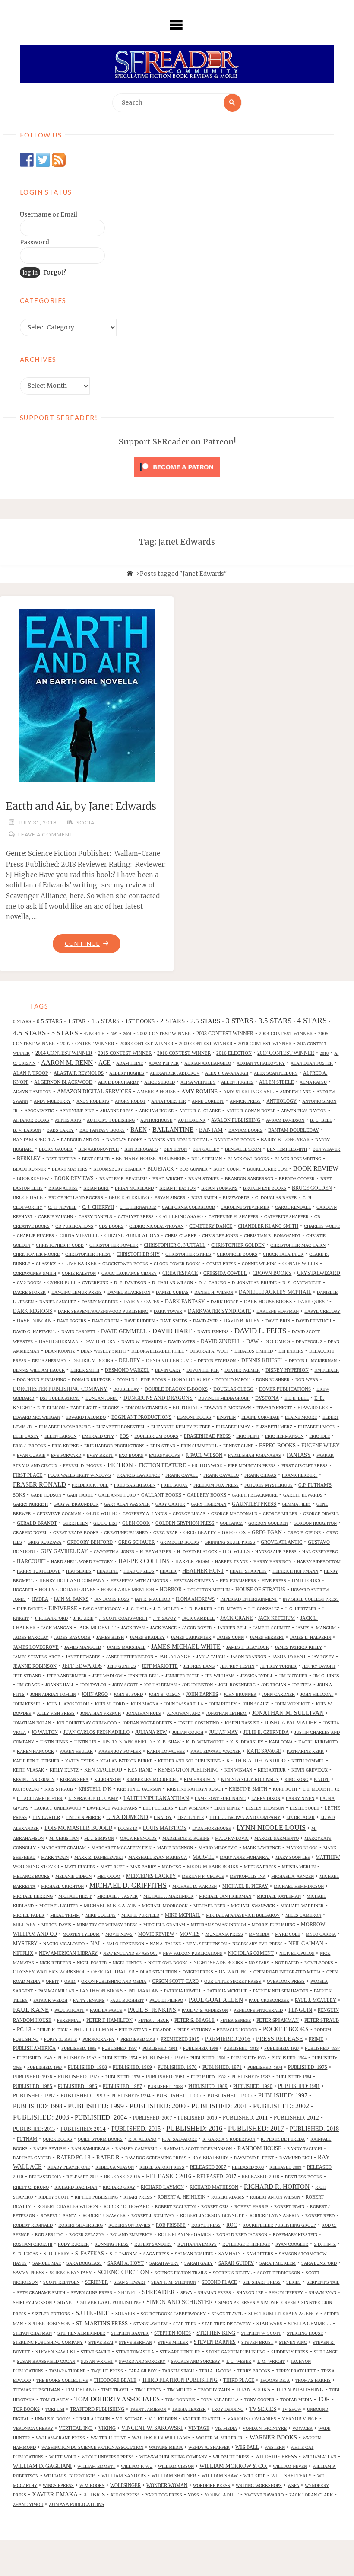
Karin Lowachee (166, 1751)
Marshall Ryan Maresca (158, 1857)
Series (294, 2282)
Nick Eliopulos (297, 1953)
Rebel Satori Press (162, 2167)
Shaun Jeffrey (286, 2293)
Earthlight (84, 1408)
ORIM (70, 1981)
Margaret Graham (64, 1848)
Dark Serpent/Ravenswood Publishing (103, 1311)
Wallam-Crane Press (60, 2438)
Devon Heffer (203, 1370)
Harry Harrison (272, 1562)
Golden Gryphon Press (185, 1523)
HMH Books (306, 1580)
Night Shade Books (218, 1963)
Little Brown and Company (245, 1817)
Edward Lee (313, 1408)
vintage (199, 2428)
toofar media (296, 2400)
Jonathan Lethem (226, 1713)
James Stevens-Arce (36, 1657)
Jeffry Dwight (319, 1666)
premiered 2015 (180, 2039)
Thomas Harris (313, 2380)
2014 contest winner (64, 1053)
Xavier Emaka (55, 2495)
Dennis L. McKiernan (313, 1361)
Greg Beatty (200, 1532)
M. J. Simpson (99, 1838)
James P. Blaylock (248, 1647)
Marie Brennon (175, 1848)
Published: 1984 (294, 2077)
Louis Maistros (165, 1828)
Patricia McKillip (227, 1991)
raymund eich (296, 2158)
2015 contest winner (125, 1053)
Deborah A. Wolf (209, 1351)
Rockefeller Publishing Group (279, 2225)
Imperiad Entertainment (249, 1599)
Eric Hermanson (284, 1436)
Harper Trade (231, 1562)
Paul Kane (31, 2010)
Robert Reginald (33, 2225)
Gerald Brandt (37, 1523)
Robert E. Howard (126, 2206)
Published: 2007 (153, 2118)
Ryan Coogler (292, 2244)
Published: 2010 (198, 2118)
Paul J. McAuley (316, 2000)
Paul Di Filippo (166, 2000)
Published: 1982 (208, 2077)
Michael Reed (209, 1906)
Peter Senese (235, 2020)
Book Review (316, 1168)
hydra (40, 1599)
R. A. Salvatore (179, 2139)
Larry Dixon (266, 1799)
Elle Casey (26, 1436)
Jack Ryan (133, 1628)
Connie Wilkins (259, 1264)
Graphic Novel (30, 1533)
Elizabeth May (233, 1427)
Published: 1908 (201, 2048)
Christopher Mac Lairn (298, 1245)
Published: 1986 (77, 2086)
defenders (291, 1351)
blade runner (30, 1169)
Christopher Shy (138, 1254)
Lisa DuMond (127, 1817)
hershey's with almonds (139, 1581)
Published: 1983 (251, 2077)
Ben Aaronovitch (98, 1149)
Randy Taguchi (305, 2149)
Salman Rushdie (194, 2254)
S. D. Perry (57, 2254)
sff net (127, 2292)
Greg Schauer (136, 1542)
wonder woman (167, 2485)
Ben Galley (206, 1149)
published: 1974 (265, 2067)
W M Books (92, 2485)
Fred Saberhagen (135, 1485)
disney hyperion (287, 1370)
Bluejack (161, 1169)
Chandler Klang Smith (268, 1226)
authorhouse (156, 1120)
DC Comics (277, 1341)
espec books (277, 1445)
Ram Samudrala (90, 2149)
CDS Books (111, 1226)
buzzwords (236, 1198)
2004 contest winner (286, 1034)
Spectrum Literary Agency (283, 2314)
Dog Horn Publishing (41, 1380)
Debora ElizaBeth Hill (158, 1351)
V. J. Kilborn (163, 2419)
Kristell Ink (95, 1789)
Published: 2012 (296, 2118)
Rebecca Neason (115, 2167)
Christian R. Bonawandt (272, 1236)
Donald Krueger (91, 1380)
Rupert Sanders (153, 2244)
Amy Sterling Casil (249, 1092)
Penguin (300, 2010)
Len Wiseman (194, 1808)
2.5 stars (205, 1021)
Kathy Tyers (80, 1761)
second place (219, 2282)
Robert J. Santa (59, 2216)
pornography (99, 2039)
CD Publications (74, 1226)
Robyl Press (206, 2225)
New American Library (68, 1953)
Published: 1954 (120, 2058)
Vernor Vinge (300, 2419)
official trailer (113, 1972)
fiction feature (162, 1465)
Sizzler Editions (51, 2314)
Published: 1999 (96, 2106)
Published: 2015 (136, 2129)
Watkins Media (166, 2447)
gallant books (161, 1495)
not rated (287, 1963)
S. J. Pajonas (124, 2254)
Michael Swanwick (253, 1906)
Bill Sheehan (207, 1159)
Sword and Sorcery (142, 2361)
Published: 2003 (41, 2117)
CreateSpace (180, 1273)
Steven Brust (257, 2342)
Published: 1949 (34, 2058)
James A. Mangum (316, 1628)
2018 (324, 1053)
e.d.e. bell (297, 1398)
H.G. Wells (236, 1551)
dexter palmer (242, 1370)
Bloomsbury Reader (117, 1169)
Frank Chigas (260, 1475)
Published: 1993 (83, 2096)
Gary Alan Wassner (127, 1504)
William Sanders (124, 2476)
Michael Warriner (302, 1906)
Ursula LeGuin (93, 2419)
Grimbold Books (180, 1542)
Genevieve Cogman (59, 1514)
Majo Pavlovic (232, 1838)
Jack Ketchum (277, 1618)
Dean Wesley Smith (103, 1351)
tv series (263, 2409)
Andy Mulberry (52, 1101)
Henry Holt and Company (72, 1580)
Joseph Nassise (242, 1723)
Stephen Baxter (130, 2333)
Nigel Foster (92, 1963)
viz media (226, 2428)
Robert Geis (215, 2207)
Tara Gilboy (143, 2371)
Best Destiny (61, 1159)
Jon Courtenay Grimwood (87, 1723)
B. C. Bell (321, 1120)
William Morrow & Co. (233, 2466)
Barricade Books (235, 1140)
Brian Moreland (134, 1188)
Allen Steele (277, 1082)
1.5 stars (106, 1021)
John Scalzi (256, 1704)
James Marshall (126, 1647)
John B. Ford (128, 1694)
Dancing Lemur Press (77, 1292)
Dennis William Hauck (39, 1370)
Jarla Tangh (175, 1657)
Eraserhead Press (207, 1436)
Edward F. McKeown (228, 1408)
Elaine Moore (301, 1417)
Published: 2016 (194, 2128)
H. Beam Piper (156, 1552)
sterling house (305, 2333)
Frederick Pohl (90, 1485)
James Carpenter (191, 1637)
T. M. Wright (271, 2361)
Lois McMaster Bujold (78, 1828)
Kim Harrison (200, 1780)
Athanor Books (31, 1120)
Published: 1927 (282, 2048)
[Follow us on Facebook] (27, 160)
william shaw (220, 2476)
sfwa (186, 2293)
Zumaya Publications (76, 2504)
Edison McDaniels (146, 1408)
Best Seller (96, 1159)
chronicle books (237, 1254)
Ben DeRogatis (141, 1149)
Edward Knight (274, 1408)
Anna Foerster (169, 1101)
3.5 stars (275, 1021)
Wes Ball (247, 2447)
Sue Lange (326, 2352)
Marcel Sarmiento (277, 1838)
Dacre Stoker (29, 1292)
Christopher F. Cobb (60, 1245)
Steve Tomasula (135, 2352)
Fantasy (299, 1455)
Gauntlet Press (254, 1504)
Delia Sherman (49, 1361)
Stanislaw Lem (150, 2324)
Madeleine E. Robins (186, 1838)
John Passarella (184, 1704)
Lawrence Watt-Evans (112, 1808)
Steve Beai (101, 2342)
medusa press (260, 1867)
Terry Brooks (254, 2371)
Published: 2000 (158, 2106)
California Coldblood (188, 1207)
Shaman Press (214, 2293)
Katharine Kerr (305, 1751)
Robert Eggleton (175, 2207)
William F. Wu (137, 2466)
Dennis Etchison (217, 1361)
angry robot (130, 1101)
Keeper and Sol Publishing (189, 1761)
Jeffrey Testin (237, 1666)
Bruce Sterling (129, 1197)
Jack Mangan (57, 1628)
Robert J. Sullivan (153, 2216)
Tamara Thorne (67, 2371)
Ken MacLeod (103, 1770)
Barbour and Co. (81, 1140)
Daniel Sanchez (58, 1302)
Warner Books (273, 2437)
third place (239, 2380)
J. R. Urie (83, 1618)
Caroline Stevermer (245, 1207)
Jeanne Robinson (35, 1666)
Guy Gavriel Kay (64, 1551)
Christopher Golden (238, 1245)
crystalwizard (319, 1273)
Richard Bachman (76, 2187)
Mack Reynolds (138, 1838)
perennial (69, 2020)
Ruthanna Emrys (197, 2244)
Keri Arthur (272, 1770)
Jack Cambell (198, 1618)
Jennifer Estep (182, 1676)
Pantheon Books (101, 1991)
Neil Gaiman (306, 1944)
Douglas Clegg (233, 1389)
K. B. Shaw (169, 1742)
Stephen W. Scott (261, 2333)
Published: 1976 (33, 2077)
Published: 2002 (281, 2106)
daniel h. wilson (214, 1292)
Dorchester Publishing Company (60, 1389)
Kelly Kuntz (64, 1770)
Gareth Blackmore (255, 1495)
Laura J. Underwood (58, 1808)
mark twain (55, 1857)
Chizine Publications (132, 1235)
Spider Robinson (49, 2324)
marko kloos (302, 1848)
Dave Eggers (72, 1321)
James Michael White (186, 1647)
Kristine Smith (248, 1789)
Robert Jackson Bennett (212, 2215)
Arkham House (156, 1111)
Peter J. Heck (153, 2020)
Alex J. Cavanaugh (227, 1073)
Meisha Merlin (299, 1867)
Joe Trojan (274, 1685)
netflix (23, 1953)
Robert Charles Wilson (68, 2206)
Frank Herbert (300, 1475)
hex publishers (238, 1581)
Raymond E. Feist (254, 2158)
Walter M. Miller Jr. (220, 2438)
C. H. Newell (62, 1207)
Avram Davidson (285, 1120)
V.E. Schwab (129, 2419)
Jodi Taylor (93, 1685)
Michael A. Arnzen (292, 1876)
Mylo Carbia (321, 1934)
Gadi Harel (80, 1495)
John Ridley (223, 1704)
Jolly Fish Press (56, 1713)
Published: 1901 (160, 2048)
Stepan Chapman (32, 2333)
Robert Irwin (289, 2207)
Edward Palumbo (86, 1417)
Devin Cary (168, 1370)
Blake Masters (70, 1169)
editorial (186, 1408)
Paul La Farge (106, 2010)
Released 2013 (45, 2177)
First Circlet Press (305, 1466)
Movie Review (156, 1934)
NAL (96, 1944)
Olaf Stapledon (158, 1972)
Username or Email (49, 215)
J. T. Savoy (164, 1618)
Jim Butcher (293, 1676)
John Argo (95, 1694)
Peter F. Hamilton (109, 2020)
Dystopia (267, 1398)
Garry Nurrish (30, 1504)
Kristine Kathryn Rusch (195, 1789)
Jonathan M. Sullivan (288, 1713)
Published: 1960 (208, 2058)
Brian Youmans (219, 1188)
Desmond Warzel (127, 1370)
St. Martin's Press (102, 2324)
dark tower (168, 1311)
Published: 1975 (308, 2067)
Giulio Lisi (105, 1523)
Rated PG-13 (74, 2158)
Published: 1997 (283, 2096)
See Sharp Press (262, 2282)
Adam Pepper (164, 1063)
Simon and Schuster (180, 2302)
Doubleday (126, 1389)
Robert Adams (228, 2197)
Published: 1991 (299, 2086)
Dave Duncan (34, 1321)
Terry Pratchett (296, 2371)
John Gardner (278, 1694)
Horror (171, 1590)
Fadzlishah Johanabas (254, 1455)
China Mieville (79, 1235)
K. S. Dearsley (247, 1742)
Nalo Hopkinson (125, 1944)
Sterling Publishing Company (48, 2342)
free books (174, 1485)
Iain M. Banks (71, 1599)
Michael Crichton (62, 1886)
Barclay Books (124, 1140)
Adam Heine (130, 1063)
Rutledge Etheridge (246, 2244)
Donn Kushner (273, 1380)
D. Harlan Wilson (172, 1283)
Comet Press (221, 1264)
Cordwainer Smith (35, 1273)
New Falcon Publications (193, 1953)
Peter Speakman (278, 2020)
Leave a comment (45, 835)
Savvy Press (28, 2273)
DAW (252, 1341)
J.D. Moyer (230, 1609)
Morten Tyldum (81, 1934)
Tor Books (26, 2409)
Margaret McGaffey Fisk (122, 1848)
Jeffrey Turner (278, 1666)
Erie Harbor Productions (114, 1446)
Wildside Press (276, 2457)
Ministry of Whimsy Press (107, 1925)
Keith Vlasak (28, 1770)
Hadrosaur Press (276, 1552)
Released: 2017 (217, 2177)
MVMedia (259, 1934)
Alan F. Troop (30, 1073)
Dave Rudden (139, 1321)
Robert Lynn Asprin (275, 2215)
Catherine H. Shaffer (234, 1217)
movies (190, 1934)
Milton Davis (56, 1925)
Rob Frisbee (171, 2225)
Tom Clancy (54, 2400)
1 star (77, 1021)
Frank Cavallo (221, 1475)
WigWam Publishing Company (173, 2457)
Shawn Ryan (322, 2293)
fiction (120, 1465)
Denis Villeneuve (169, 1360)
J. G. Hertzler (301, 1609)
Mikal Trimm (65, 1915)
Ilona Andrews (195, 1599)
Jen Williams (220, 1676)
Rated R (108, 2157)
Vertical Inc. (76, 2428)
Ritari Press (138, 2197)
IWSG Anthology (102, 1609)
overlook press (286, 1981)
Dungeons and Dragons (158, 1398)
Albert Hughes (127, 1073)
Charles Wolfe (322, 1226)
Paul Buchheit (127, 2000)
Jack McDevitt (97, 1628)
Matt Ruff (113, 1867)
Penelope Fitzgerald (258, 2010)
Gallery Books (207, 1495)
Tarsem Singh (178, 2371)
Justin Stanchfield (127, 1742)
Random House (259, 2148)
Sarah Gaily (199, 2263)
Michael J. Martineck (168, 1896)
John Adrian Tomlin (53, 1694)
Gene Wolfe (102, 1513)
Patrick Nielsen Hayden (281, 1991)
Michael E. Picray (245, 1886)
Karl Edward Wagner (216, 1751)
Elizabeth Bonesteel (121, 1427)
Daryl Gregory (322, 1311)
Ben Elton (175, 1149)
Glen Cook (136, 1523)
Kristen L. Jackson (139, 1789)
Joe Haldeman (160, 1685)
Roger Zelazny (87, 2235)
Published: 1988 (165, 2086)
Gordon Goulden (268, 1523)
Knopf (322, 1779)
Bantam (211, 1130)
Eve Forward (66, 1455)
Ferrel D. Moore (82, 1466)
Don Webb (307, 1380)
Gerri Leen (75, 1523)
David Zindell (221, 1342)
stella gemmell (310, 2324)
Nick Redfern (55, 1963)
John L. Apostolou (68, 1704)
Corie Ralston (79, 1273)
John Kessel (27, 1704)
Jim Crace (28, 1685)
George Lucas (189, 1514)
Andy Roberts (93, 1101)
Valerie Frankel (202, 2419)
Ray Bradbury (210, 2158)
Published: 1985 (33, 2086)
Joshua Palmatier (291, 1722)
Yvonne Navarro (264, 2495)
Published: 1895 (79, 2048)
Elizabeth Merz (274, 1427)
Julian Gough (188, 1732)
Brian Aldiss (63, 1188)
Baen (139, 1130)
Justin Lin (85, 1742)
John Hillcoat (317, 1694)
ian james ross (112, 1599)
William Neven (290, 2466)
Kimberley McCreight (152, 1780)
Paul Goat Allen (216, 2000)
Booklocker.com (267, 1169)
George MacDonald (234, 1514)
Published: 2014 (83, 2129)
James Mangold (83, 1647)
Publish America (34, 2048)
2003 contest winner (225, 1034)
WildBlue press (231, 2457)
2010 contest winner (265, 1044)
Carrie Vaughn (55, 1217)
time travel (115, 2390)
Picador (162, 2030)
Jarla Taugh (211, 1657)
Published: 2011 (245, 2118)
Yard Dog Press (164, 2495)
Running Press (112, 2244)
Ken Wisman (238, 1770)
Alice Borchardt (118, 1082)
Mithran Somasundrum (218, 1925)
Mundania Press (224, 1934)
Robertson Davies (129, 2225)
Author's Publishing (111, 1120)
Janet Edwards (83, 1657)
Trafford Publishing (97, 2409)
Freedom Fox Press (216, 1485)
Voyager (302, 2428)
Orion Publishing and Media (114, 1981)
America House (156, 1092)
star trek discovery (226, 2324)
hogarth (23, 1590)
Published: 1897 (119, 2048)
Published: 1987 (122, 2086)
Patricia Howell (183, 1991)
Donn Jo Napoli (233, 1380)
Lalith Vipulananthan (156, 1798)
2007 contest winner (87, 1044)
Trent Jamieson (148, 2409)
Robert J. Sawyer (104, 2215)
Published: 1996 (230, 2096)
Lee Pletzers (158, 1808)
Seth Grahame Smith (41, 2293)
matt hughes (80, 1867)
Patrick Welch (50, 2000)
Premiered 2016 (228, 2039)
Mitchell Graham (164, 1925)
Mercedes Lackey (151, 1876)
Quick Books (57, 2139)
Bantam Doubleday (294, 1130)
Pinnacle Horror (237, 2030)
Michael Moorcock (165, 1906)
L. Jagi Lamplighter (40, 1799)
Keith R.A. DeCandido (256, 1761)
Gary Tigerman (209, 1504)
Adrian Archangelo (208, 1063)
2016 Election (234, 1053)
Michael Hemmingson (299, 1886)
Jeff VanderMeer (67, 1676)
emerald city (98, 1436)
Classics (46, 1264)
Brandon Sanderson (249, 1179)
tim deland (81, 2390)
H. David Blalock (197, 1552)
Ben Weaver (326, 1149)
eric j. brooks (30, 1446)
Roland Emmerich (131, 2235)
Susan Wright (97, 2361)
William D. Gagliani (42, 2466)
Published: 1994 (131, 2096)
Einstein (226, 1417)
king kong (296, 1780)
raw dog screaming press (156, 2158)
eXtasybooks (164, 1455)
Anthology (281, 1101)
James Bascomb (72, 1637)
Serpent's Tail (323, 2282)
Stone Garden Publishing (236, 2352)
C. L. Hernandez (138, 1207)
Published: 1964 (289, 2058)
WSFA (293, 2485)
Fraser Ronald (40, 1484)
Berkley (29, 1159)
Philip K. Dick (52, 2030)
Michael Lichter (59, 1906)
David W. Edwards (142, 1342)
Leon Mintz (227, 1808)
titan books (253, 2390)
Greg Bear (166, 1533)
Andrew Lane (295, 1092)
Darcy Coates (141, 1302)
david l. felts (260, 1331)
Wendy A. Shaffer (209, 2447)
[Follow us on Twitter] (43, 160)
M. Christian (64, 1838)
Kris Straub (59, 1789)
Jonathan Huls (144, 1713)
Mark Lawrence (262, 1848)
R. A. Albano (142, 2139)
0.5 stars (49, 1021)
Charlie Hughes (35, 1236)
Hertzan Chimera (194, 1581)
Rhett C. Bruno (31, 2187)
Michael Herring (33, 1896)
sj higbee (93, 2313)
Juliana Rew (151, 1732)
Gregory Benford (90, 1542)
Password (35, 242)
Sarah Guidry (236, 2263)
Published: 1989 (208, 2086)
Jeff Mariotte (160, 1666)
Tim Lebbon (148, 2390)
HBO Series (79, 1571)
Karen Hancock (35, 1751)
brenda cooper (297, 1179)
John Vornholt (292, 1704)
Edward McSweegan (36, 1417)
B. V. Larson (27, 1130)
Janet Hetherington (130, 1657)
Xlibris (94, 2495)
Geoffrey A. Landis (145, 1514)
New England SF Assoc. (130, 1953)
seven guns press (92, 2293)
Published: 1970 (177, 2067)
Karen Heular (76, 1751)
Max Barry (143, 1867)
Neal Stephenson (207, 1944)
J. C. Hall (137, 1609)
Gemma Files (296, 1504)
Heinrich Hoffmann (295, 1571)
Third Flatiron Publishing (180, 2380)
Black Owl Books (248, 1159)
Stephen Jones (172, 2333)
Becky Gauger (56, 1149)
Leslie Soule (304, 1808)
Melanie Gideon (73, 1876)
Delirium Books (93, 1360)
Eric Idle (319, 1436)
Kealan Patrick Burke (126, 1761)
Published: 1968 (87, 2067)
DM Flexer (327, 1370)
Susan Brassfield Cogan (46, 2361)
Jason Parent (289, 1657)
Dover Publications (285, 1389)
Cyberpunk (95, 1283)
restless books (303, 2177)
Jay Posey (323, 1657)
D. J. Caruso (212, 1283)
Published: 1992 (34, 2096)
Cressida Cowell (225, 1273)
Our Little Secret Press (233, 1981)
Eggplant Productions (141, 1417)
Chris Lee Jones (220, 1236)
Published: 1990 (253, 2086)
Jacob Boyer (197, 1628)
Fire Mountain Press (252, 1466)
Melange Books (31, 1876)
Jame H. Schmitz (272, 1628)
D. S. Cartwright (302, 1283)
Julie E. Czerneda (266, 1732)
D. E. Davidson (130, 1283)
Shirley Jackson (32, 2303)
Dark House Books (268, 1302)
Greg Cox (234, 1532)
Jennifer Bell (144, 1676)
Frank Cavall (182, 1475)
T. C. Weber (239, 2361)
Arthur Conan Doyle (251, 1111)
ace (104, 1063)
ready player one (69, 2167)
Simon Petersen (237, 2303)
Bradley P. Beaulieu (123, 1179)
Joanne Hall (60, 1685)
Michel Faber (29, 1915)
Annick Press (245, 1101)
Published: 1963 (248, 2058)
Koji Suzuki (26, 1789)
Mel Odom (109, 1876)
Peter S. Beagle (194, 2020)
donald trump (191, 1379)
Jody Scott (125, 1685)
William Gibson (176, 2466)
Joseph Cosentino (198, 1723)
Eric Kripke (65, 1446)
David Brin (278, 1321)
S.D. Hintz (325, 2244)
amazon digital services (94, 1091)
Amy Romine (199, 1091)
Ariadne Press (117, 1111)
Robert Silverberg (81, 2225)
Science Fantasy (71, 2273)
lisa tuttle (191, 1818)
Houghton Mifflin (209, 1590)
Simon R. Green (278, 2303)
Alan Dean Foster (312, 1063)
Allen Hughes (237, 1082)
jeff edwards (82, 1666)
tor (324, 2399)
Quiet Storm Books (100, 2139)
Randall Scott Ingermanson (198, 2149)
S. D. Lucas (25, 2254)
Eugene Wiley (321, 1446)
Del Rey (130, 1361)
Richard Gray (119, 2187)
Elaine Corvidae (260, 1417)
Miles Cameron (303, 1915)
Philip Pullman (93, 2030)
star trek (185, 2324)
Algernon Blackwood (63, 1082)
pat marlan (143, 1991)
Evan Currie (31, 1455)
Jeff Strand (27, 1676)
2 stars (172, 1021)
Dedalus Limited (254, 1351)
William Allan (319, 2457)
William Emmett (96, 2466)
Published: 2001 (219, 2106)
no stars (259, 1963)
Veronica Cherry (33, 2428)
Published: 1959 (164, 2058)
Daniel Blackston (129, 1292)
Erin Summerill (199, 1446)
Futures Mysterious (269, 1485)
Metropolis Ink (248, 1876)
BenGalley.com (243, 1149)
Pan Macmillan (56, 1991)
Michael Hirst (75, 1896)
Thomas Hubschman (36, 2390)
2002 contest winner (164, 1034)
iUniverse (63, 1608)
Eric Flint (248, 1436)
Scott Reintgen (61, 2282)
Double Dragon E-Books (176, 1389)
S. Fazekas (90, 2254)
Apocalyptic (39, 1111)
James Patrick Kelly (298, 1647)
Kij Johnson (107, 1780)
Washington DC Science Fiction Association (92, 2447)
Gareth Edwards (303, 1495)
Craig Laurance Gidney (129, 1273)
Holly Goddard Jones (67, 1590)
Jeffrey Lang (199, 1666)
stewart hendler (180, 2352)
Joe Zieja (302, 1685)
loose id (128, 1828)
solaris (125, 2314)
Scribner (96, 2282)
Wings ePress (58, 2485)
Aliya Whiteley (198, 1082)
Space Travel (227, 2314)
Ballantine (173, 1130)
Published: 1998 (38, 2106)
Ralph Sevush (49, 2149)
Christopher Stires (188, 1254)
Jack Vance (163, 1628)
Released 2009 (285, 2167)
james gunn (230, 1637)
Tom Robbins (180, 2400)
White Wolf (63, 2457)
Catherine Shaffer (286, 1217)
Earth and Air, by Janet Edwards (81, 806)
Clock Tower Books (177, 1264)
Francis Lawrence (138, 1475)
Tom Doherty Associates (117, 2399)
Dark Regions (33, 1311)
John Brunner (240, 1694)
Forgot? (55, 273)
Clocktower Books (125, 1264)
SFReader (158, 2292)
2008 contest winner (146, 1044)
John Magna (144, 1704)
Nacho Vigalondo (64, 1944)
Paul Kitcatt (69, 2010)
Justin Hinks (54, 1742)
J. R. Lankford (51, 1618)
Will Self (254, 2476)
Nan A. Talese (165, 1944)
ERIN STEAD (163, 1446)
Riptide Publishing (96, 2197)
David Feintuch (313, 1321)
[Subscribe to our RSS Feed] (59, 160)
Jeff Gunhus (122, 1666)
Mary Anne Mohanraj (245, 1857)
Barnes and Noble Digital (178, 1140)
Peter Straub (322, 2020)
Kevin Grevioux (310, 1770)
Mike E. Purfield (140, 1915)
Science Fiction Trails (181, 2273)
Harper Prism (192, 1561)
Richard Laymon (162, 2187)
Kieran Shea (74, 1780)
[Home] (130, 574)
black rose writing (298, 1159)
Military (24, 1925)
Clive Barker (79, 1264)
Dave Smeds (174, 1321)
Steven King (293, 2342)
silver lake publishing (111, 2302)
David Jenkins (213, 1332)
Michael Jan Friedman (225, 1896)
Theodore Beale (115, 2380)
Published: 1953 (77, 2058)
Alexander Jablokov (175, 1073)
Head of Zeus (139, 1571)
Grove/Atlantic (281, 1542)
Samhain (230, 2254)
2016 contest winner (184, 1053)
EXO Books (131, 1455)
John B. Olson (164, 1694)
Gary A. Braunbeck (76, 1504)
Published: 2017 (256, 2128)
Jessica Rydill (257, 1676)
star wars (269, 2324)
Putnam (27, 2139)
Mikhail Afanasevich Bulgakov (243, 1915)
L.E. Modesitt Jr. (322, 1789)
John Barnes (202, 1694)
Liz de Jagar (300, 1818)
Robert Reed (320, 2216)
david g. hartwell (34, 1332)
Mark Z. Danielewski (98, 1857)
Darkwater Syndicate (219, 1311)
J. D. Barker (199, 1609)
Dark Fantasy (185, 1302)
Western (275, 2447)
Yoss (193, 2495)
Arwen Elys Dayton (304, 1111)
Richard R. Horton (277, 2186)
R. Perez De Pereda (283, 2139)
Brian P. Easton (177, 1188)
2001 (127, 1034)
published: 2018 (314, 2129)
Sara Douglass (84, 2263)
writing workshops (259, 2485)
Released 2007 (208, 2167)
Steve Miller (173, 2342)
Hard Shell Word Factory (82, 1562)
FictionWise (207, 1465)
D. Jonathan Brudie (254, 1283)
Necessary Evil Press (258, 1944)
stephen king (216, 2333)
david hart (172, 1331)
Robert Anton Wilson (275, 2197)
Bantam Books (245, 1130)
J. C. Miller (166, 1609)
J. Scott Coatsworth (123, 1618)
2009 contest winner (205, 1044)
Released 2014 (82, 2177)
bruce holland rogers (76, 1198)
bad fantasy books (102, 1130)
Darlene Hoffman (278, 1311)
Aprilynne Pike (77, 1111)
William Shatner (174, 2476)
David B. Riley (242, 1321)
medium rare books (213, 1867)
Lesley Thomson (265, 1808)
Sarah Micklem (278, 2263)
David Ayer (205, 1321)
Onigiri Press (198, 1972)
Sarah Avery (164, 2263)
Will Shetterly (291, 2476)
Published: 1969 (132, 2067)
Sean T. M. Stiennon (174, 2282)
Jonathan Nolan (32, 1723)
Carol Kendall (293, 1207)
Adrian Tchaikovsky (261, 1063)
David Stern (100, 1341)
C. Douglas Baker (276, 1198)
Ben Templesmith (287, 1149)
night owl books (168, 1963)
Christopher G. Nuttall (175, 1245)
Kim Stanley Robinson (250, 1779)
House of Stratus (260, 1590)
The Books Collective (62, 2380)
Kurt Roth (285, 1789)
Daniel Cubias (172, 1292)
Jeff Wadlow (107, 1676)
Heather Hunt (203, 1571)
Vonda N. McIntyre (265, 2428)
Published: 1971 (222, 2067)
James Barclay (31, 1637)
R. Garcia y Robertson (229, 2139)
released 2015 (122, 2177)
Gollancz (231, 1523)
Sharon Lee (250, 2293)
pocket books (286, 2029)
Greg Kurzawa (44, 1542)
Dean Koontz (60, 1351)
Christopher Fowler (114, 1245)
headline (107, 1571)
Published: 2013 (34, 2129)
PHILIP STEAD (133, 2030)
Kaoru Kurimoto (318, 1742)
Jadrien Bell (232, 1628)
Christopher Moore (36, 1254)
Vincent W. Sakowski (152, 2428)
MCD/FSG (172, 1867)
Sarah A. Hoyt (126, 2263)
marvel (203, 1857)
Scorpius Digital (232, 2273)
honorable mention (128, 1590)
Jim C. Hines (326, 1676)
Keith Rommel (308, 1761)
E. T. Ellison (51, 1408)
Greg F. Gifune (304, 1533)
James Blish (110, 1637)
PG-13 (24, 2029)
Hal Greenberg (320, 1552)
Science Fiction (123, 2272)
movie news (119, 1934)
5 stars (65, 1033)
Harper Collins (144, 1561)
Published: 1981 (166, 2077)
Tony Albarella (220, 2400)
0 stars (22, 1021)
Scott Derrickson (279, 2273)
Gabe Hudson (46, 1495)
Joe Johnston (198, 1685)
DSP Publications (60, 1398)
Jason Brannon (248, 1657)
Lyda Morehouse (212, 1828)
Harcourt (31, 1561)
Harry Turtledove (39, 1571)
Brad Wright (168, 1179)
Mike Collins (101, 1915)
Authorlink (192, 1120)
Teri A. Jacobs (216, 2371)
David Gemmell (124, 1331)
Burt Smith (204, 1198)
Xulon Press (125, 2495)
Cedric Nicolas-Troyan (156, 1226)
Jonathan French (101, 1713)
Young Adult (222, 2495)
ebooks (111, 1408)
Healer (168, 1571)
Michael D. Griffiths (128, 1885)
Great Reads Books (76, 1533)
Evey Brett (100, 1455)
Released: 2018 (261, 2177)
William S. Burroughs (70, 2476)
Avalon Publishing (236, 1120)
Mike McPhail (183, 1915)
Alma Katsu (313, 1082)
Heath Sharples (248, 1571)
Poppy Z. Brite (60, 2039)
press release (280, 2039)
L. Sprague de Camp (93, 1798)
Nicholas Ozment (251, 1953)
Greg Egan (267, 1533)
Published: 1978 (123, 2077)
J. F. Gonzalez (264, 1609)
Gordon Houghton (315, 1523)
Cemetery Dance (211, 1226)
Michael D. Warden (194, 1886)
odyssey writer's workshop (49, 1972)
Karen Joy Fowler (120, 1751)
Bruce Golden (312, 1188)
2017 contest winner (286, 1053)
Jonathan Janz (183, 1713)
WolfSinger (125, 2485)
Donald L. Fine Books (141, 1380)
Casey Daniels (95, 1217)
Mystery (25, 1944)
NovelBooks (319, 1963)
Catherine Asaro (181, 1216)
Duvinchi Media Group (224, 1398)
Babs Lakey (60, 1130)
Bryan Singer (170, 1198)
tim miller (180, 2390)
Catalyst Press (136, 1217)
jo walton (45, 1732)
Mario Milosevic (218, 1848)
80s (114, 1034)
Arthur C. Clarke (200, 1111)
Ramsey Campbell (137, 2149)
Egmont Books (194, 1417)
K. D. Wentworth (205, 1742)
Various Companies (252, 2419)
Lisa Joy (163, 1818)
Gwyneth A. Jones (114, 1552)
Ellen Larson (60, 1436)
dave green (105, 1321)
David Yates (182, 1342)
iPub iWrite (30, 1609)
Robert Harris (251, 2207)
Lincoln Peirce (83, 1818)
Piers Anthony (194, 2030)
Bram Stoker (204, 1179)
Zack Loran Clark (311, 2495)
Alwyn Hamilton (32, 1092)
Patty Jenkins (89, 2000)
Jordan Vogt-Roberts (147, 1723)
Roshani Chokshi (33, 2244)
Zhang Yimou (28, 2504)
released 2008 (248, 2167)
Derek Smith (85, 1370)
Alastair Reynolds (79, 1073)
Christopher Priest (88, 1254)
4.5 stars (29, 1033)
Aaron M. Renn (67, 1063)
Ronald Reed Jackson (242, 2235)
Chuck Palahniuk (283, 1254)
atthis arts (68, 1120)
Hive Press (274, 1581)
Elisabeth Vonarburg (65, 1427)
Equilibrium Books (156, 1436)
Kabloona (281, 1742)
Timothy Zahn (214, 2390)
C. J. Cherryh (98, 1207)
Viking (107, 2428)
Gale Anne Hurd (117, 1495)
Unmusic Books (53, 2419)
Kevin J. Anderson (34, 1780)
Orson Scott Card (175, 1981)
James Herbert (267, 1637)
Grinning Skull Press (230, 1542)
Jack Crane (236, 1618)
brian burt (96, 1188)
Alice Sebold (160, 1082)
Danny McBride (100, 1302)
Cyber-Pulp (62, 1283)
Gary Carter (170, 1504)
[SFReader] (177, 64)
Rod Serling (49, 2235)
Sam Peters (260, 2254)
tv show (292, 2409)
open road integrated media (287, 1972)
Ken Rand (140, 1770)
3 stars (239, 1021)
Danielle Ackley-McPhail (275, 1292)
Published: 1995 (179, 2096)
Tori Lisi (55, 2409)
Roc (232, 2225)
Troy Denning (228, 2409)
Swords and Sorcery (196, 2361)
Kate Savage (264, 1751)
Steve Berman (135, 2342)
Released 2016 (169, 2176)
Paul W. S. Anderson (205, 2010)
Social (87, 822)
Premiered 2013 (138, 2039)
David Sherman (59, 1341)
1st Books (140, 1021)
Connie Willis (300, 1264)
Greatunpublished (126, 1533)
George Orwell (321, 1514)
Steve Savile (95, 2352)
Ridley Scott (54, 2197)
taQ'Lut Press (107, 2371)
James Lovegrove (36, 1647)
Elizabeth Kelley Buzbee (181, 1427)
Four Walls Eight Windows (79, 1475)
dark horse (224, 1302)
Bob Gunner (194, 1169)
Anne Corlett (208, 1101)
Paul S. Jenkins (152, 2010)
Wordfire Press (212, 2485)
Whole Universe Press (108, 2457)
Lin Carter (46, 1817)
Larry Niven (300, 1799)
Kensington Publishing (188, 1770)
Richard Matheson (214, 2187)
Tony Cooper (259, 2400)
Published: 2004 (101, 2117)
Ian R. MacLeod (152, 1599)
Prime (316, 2039)
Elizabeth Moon (317, 1427)
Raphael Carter (32, 2158)
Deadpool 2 (309, 1342)
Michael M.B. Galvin (110, 1906)
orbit (52, 1981)
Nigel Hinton (128, 1963)
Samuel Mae (47, 2263)
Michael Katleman (279, 1896)
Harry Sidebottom (319, 1562)
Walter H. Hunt (108, 2438)
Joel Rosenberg (237, 1685)
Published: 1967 (45, 2067)
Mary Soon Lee (293, 1857)
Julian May (223, 1732)
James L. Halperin (310, 1637)
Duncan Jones (102, 1398)
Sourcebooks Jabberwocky (173, 2314)
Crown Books (272, 1273)
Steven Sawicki (55, 2352)
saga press (156, 2254)
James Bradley (147, 1637)
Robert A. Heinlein (182, 2197)
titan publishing (300, 2390)
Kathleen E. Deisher (36, 1761)
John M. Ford (110, 1704)
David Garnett (78, 1332)
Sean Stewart (130, 2282)
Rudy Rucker (73, 2244)
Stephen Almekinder (81, 2333)
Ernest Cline (238, 1446)
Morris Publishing (273, 1925)
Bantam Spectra (34, 1140)
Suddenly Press (290, 2352)
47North (94, 1034)
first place (28, 1475)
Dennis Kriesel (262, 1360)
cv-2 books (29, 1283)
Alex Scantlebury (276, 1073)
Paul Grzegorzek (269, 2000)
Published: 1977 (79, 2077)
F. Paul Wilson (204, 1455)
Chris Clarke (181, 1236)
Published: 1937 (322, 2048)
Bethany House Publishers (151, 1159)
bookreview (33, 1178)
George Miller (280, 1514)
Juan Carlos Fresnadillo (96, 1732)
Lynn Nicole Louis (271, 1827)
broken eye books (265, 1188)
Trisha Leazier (189, 2409)
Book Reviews (74, 1179)
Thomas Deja (275, 2380)
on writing (233, 1972)
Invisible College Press (311, 1599)
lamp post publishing (220, 1799)
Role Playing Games (184, 2234)
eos (124, 1436)
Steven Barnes (215, 2342)
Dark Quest (313, 1302)
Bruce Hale (28, 1197)
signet (66, 2302)
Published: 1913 (241, 2048)
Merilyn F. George (203, 1876)
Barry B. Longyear (285, 1140)
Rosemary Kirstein (295, 2235)
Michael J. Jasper (117, 1896)
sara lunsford (319, 2263)
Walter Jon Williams (161, 2438)
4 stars (312, 1021)
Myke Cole (288, 1934)
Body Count (227, 1169)
